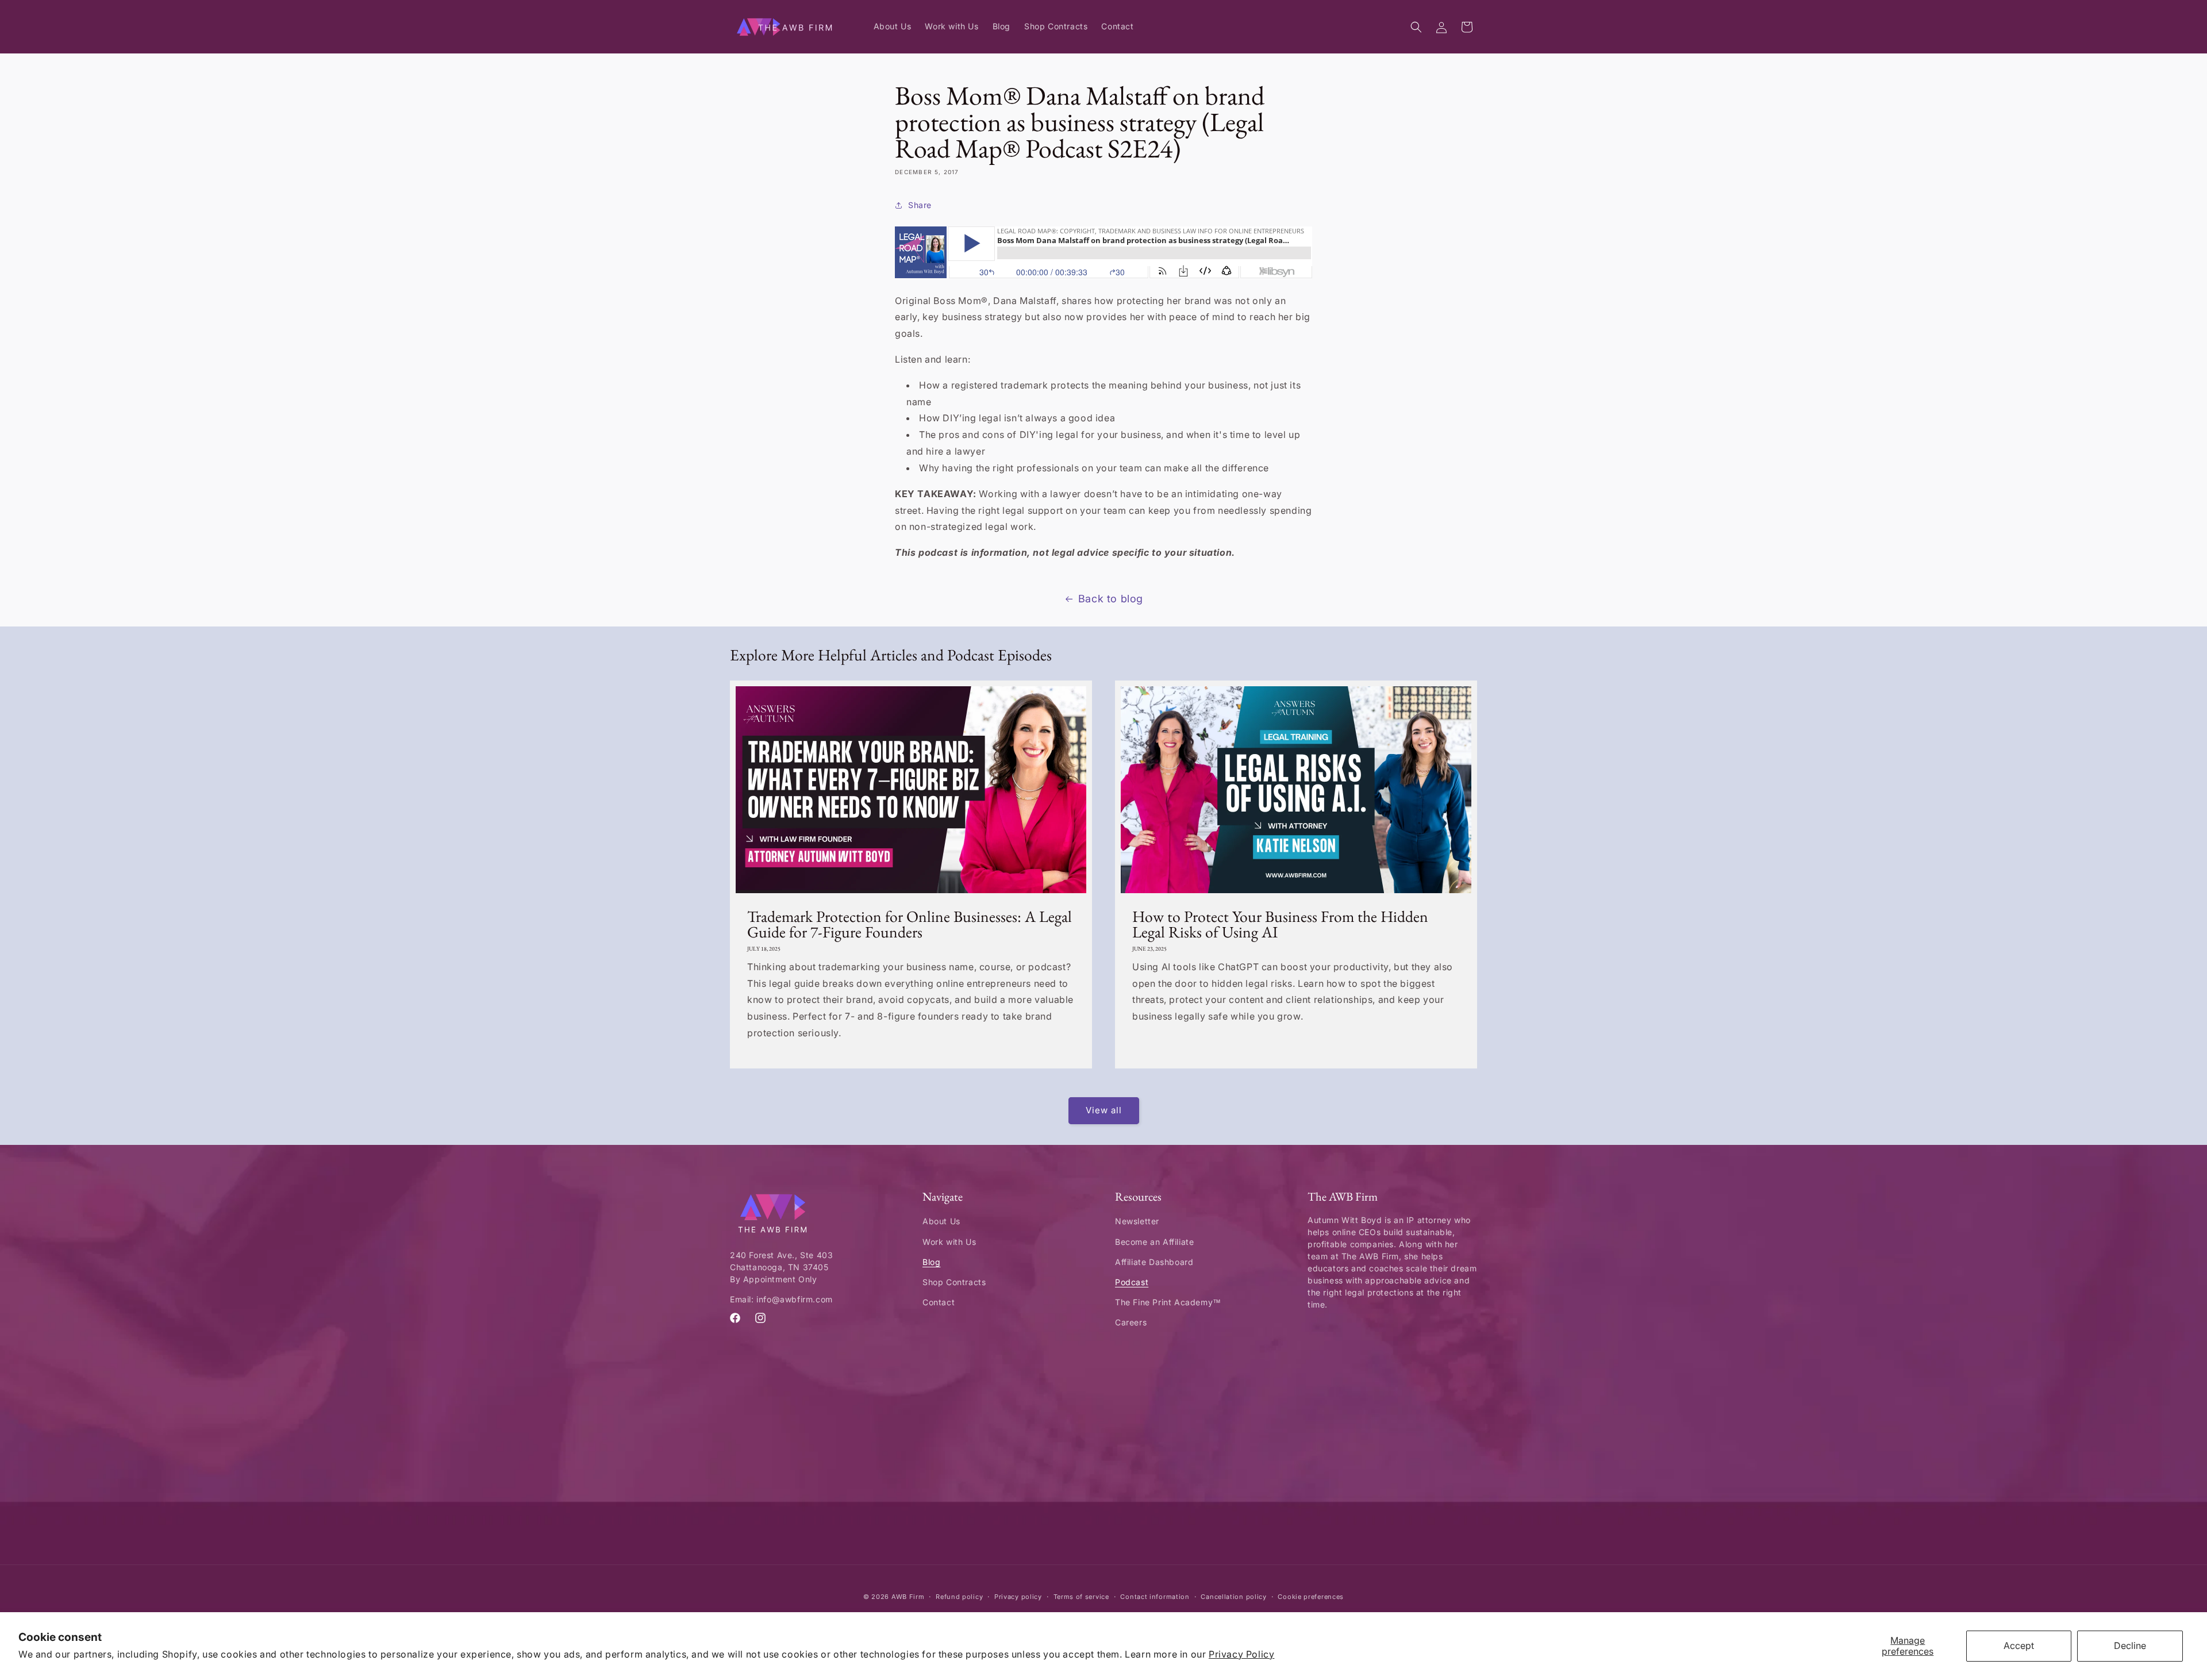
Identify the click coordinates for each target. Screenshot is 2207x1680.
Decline (2130, 1646)
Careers (1131, 1322)
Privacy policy (1018, 1597)
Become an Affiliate (1154, 1242)
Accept (2019, 1646)
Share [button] (920, 205)
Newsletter (1137, 1221)
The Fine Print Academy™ (1168, 1302)
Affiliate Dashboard (1154, 1262)
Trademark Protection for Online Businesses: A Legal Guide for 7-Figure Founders (910, 924)
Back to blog (1111, 599)
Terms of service (1081, 1597)
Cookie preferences (1311, 1597)
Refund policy (959, 1597)
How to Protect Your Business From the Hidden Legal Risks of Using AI (1280, 924)
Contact (939, 1302)
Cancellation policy (1233, 1597)
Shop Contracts (954, 1282)
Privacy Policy (1241, 1654)
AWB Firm (908, 1597)
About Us (941, 1221)
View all (1104, 1110)
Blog (931, 1262)
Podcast (1132, 1282)
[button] (1416, 27)
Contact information (1155, 1597)
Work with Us (949, 1242)
